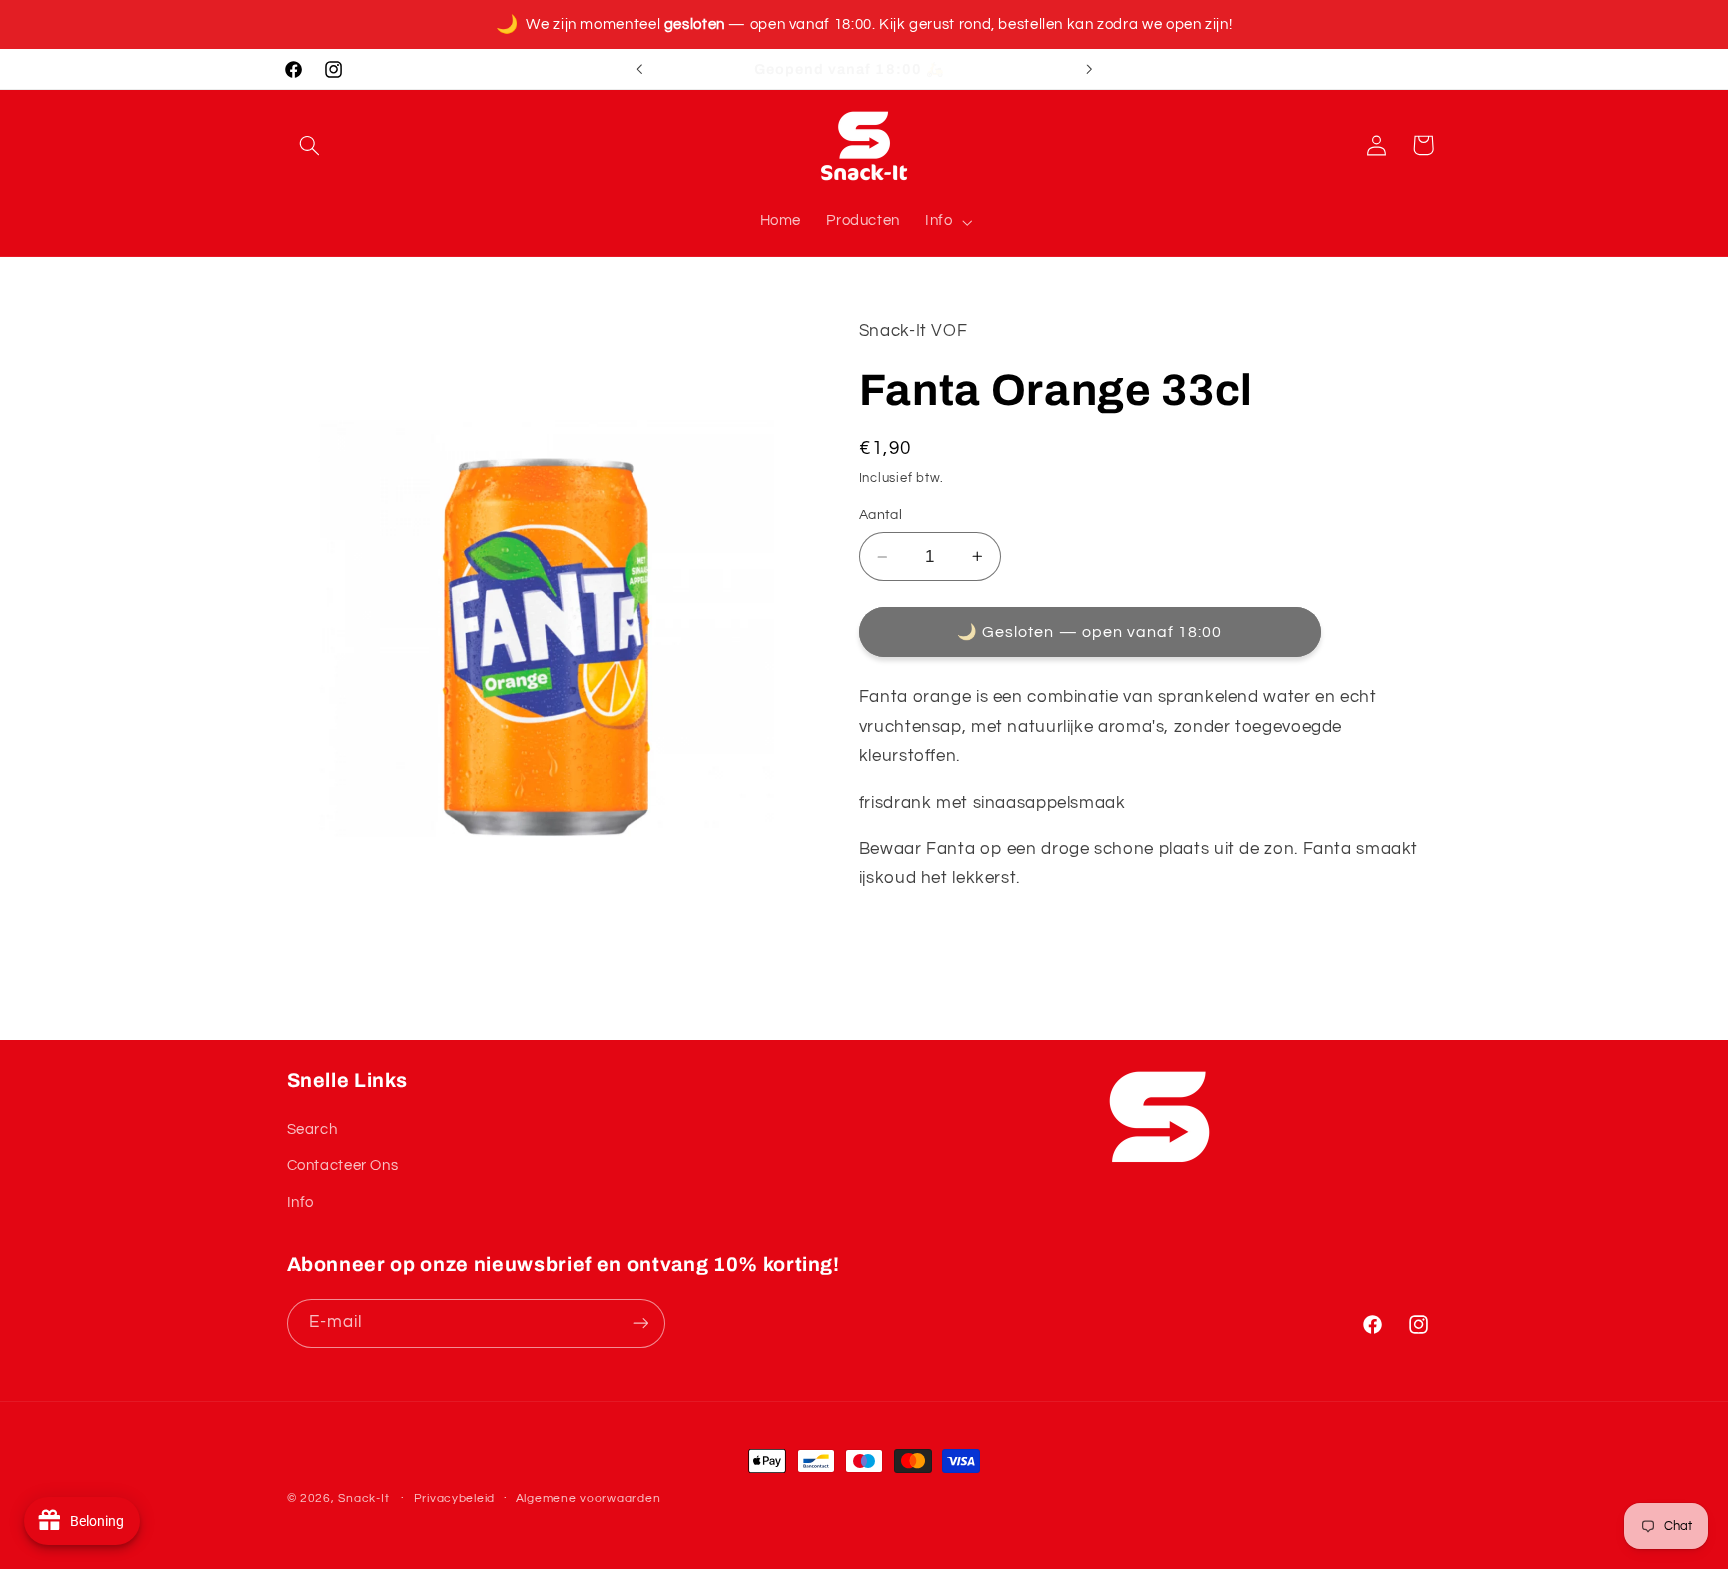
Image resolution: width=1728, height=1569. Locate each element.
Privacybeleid (455, 1498)
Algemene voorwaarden (588, 1498)
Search (312, 1129)
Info (301, 1202)
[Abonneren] (640, 1323)
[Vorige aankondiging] (639, 69)
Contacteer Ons (343, 1165)
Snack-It (363, 1498)
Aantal (881, 516)
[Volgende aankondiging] (1089, 69)
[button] (310, 145)
